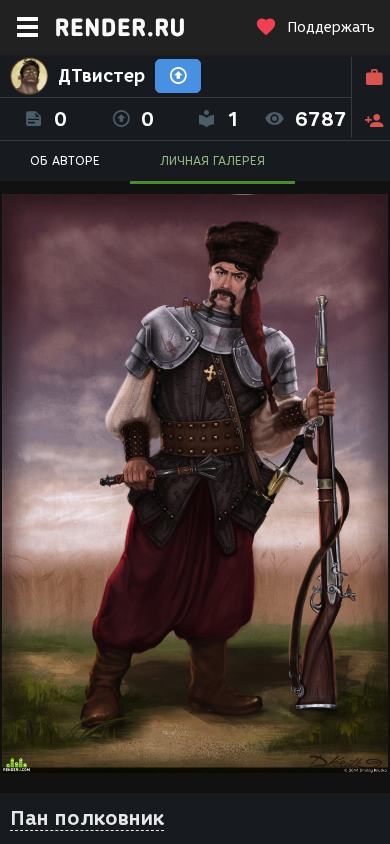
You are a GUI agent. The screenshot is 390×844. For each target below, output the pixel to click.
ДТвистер (101, 76)
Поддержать (331, 27)
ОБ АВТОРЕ (65, 160)
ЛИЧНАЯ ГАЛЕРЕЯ (212, 160)
